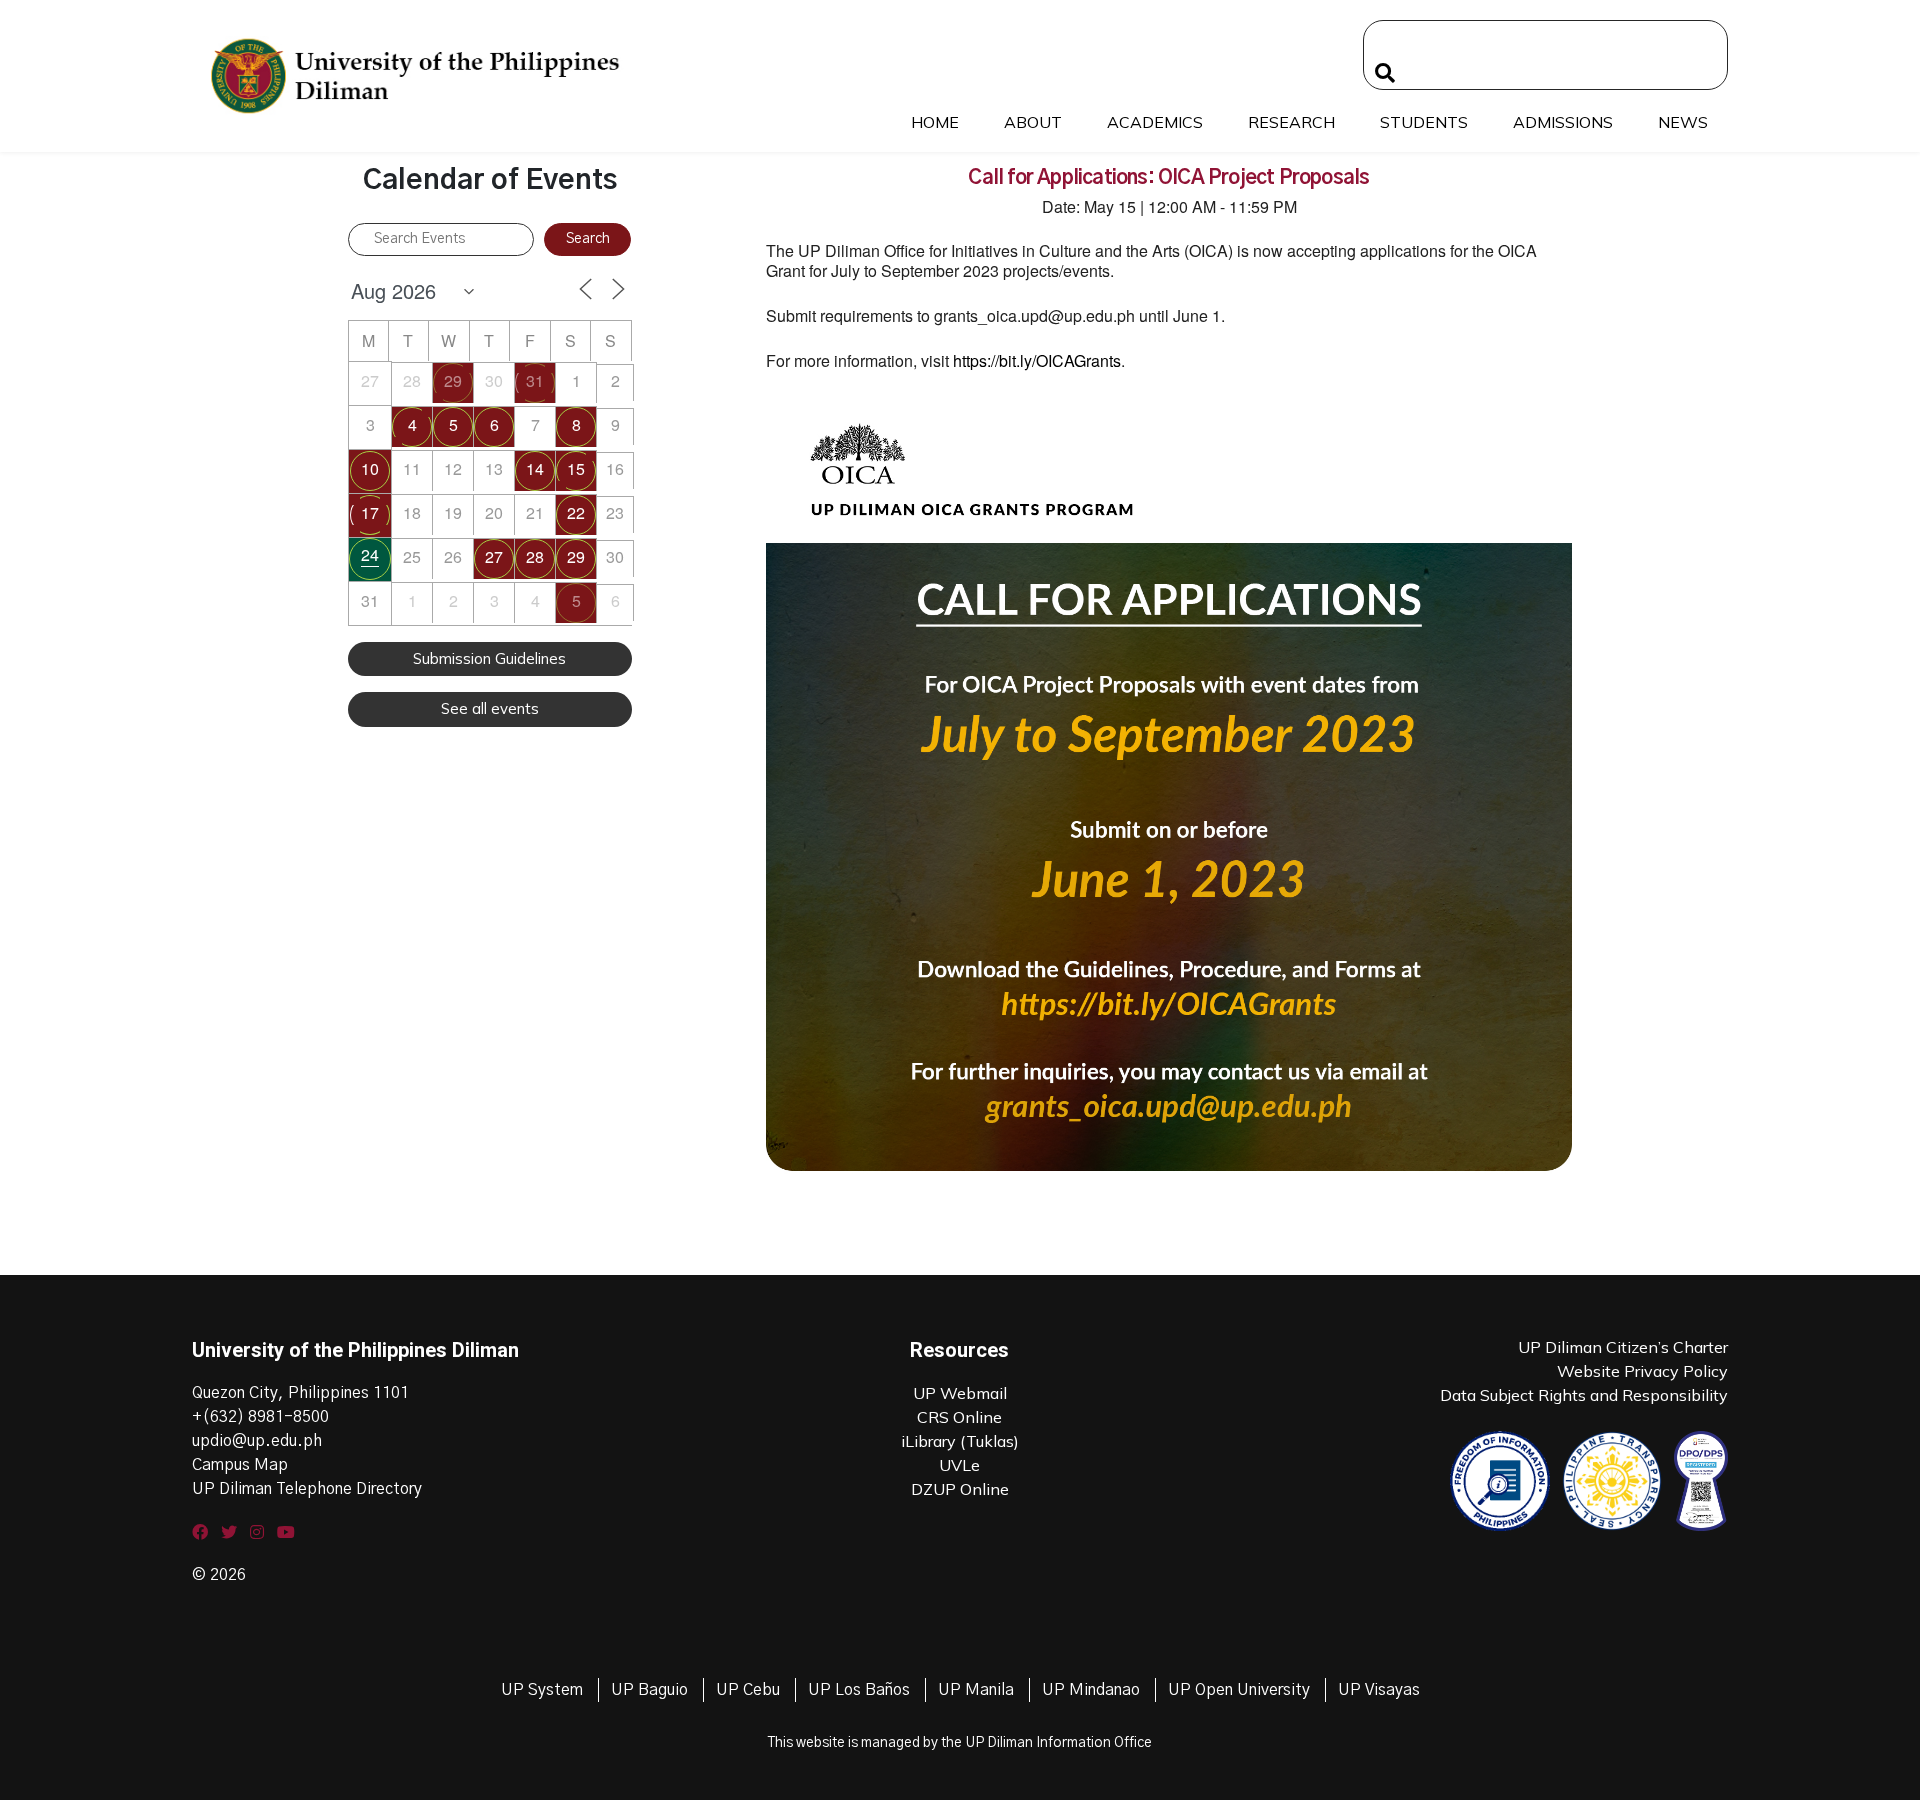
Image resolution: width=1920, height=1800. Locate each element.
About (1033, 122)
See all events (490, 708)
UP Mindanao (1091, 1690)
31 (535, 380)
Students (1424, 122)
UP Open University (1239, 1690)
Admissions (1563, 122)
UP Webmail (960, 1393)
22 (576, 512)
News (1683, 122)
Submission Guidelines (489, 658)
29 (453, 380)
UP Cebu (748, 1690)
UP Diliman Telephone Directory (307, 1489)
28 (535, 556)
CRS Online (959, 1417)
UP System (542, 1690)
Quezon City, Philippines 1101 (300, 1393)
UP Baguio (649, 1690)
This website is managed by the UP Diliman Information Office (960, 1743)
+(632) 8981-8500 (260, 1417)
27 (494, 556)
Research (1291, 122)
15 (576, 468)
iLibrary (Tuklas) (960, 1441)
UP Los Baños (859, 1690)
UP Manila (976, 1690)
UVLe (959, 1465)
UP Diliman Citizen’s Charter (1623, 1347)
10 (370, 468)
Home (935, 122)
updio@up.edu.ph (257, 1441)
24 (370, 554)
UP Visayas (1379, 1690)
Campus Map (240, 1465)
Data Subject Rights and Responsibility (1584, 1395)
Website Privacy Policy (1642, 1371)
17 (370, 512)
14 (535, 468)
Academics (1155, 122)
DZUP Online (960, 1489)
